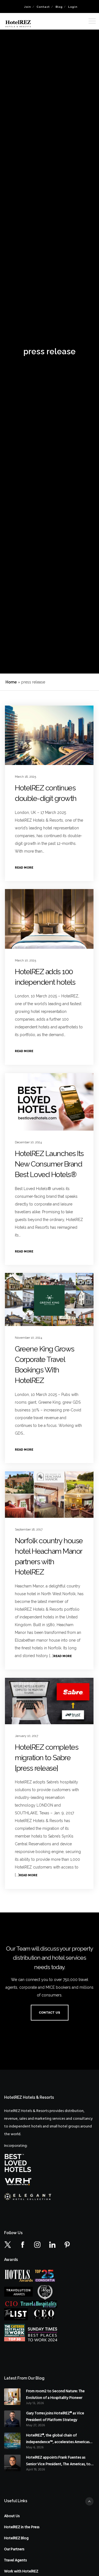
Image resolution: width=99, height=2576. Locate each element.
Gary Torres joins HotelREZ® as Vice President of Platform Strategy (55, 2417)
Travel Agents (15, 2560)
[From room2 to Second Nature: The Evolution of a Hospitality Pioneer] (12, 2397)
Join (28, 7)
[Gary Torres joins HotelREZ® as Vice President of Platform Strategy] (12, 2419)
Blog (59, 7)
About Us (12, 2516)
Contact (43, 7)
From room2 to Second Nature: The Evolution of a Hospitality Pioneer (55, 2395)
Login (73, 7)
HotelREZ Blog (16, 2538)
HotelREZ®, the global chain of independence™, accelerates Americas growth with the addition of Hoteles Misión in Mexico (58, 2439)
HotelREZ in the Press (22, 2527)
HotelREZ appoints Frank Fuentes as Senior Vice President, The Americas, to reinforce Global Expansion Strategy (58, 2461)
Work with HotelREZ (21, 2571)
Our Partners (14, 2549)
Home (11, 682)
